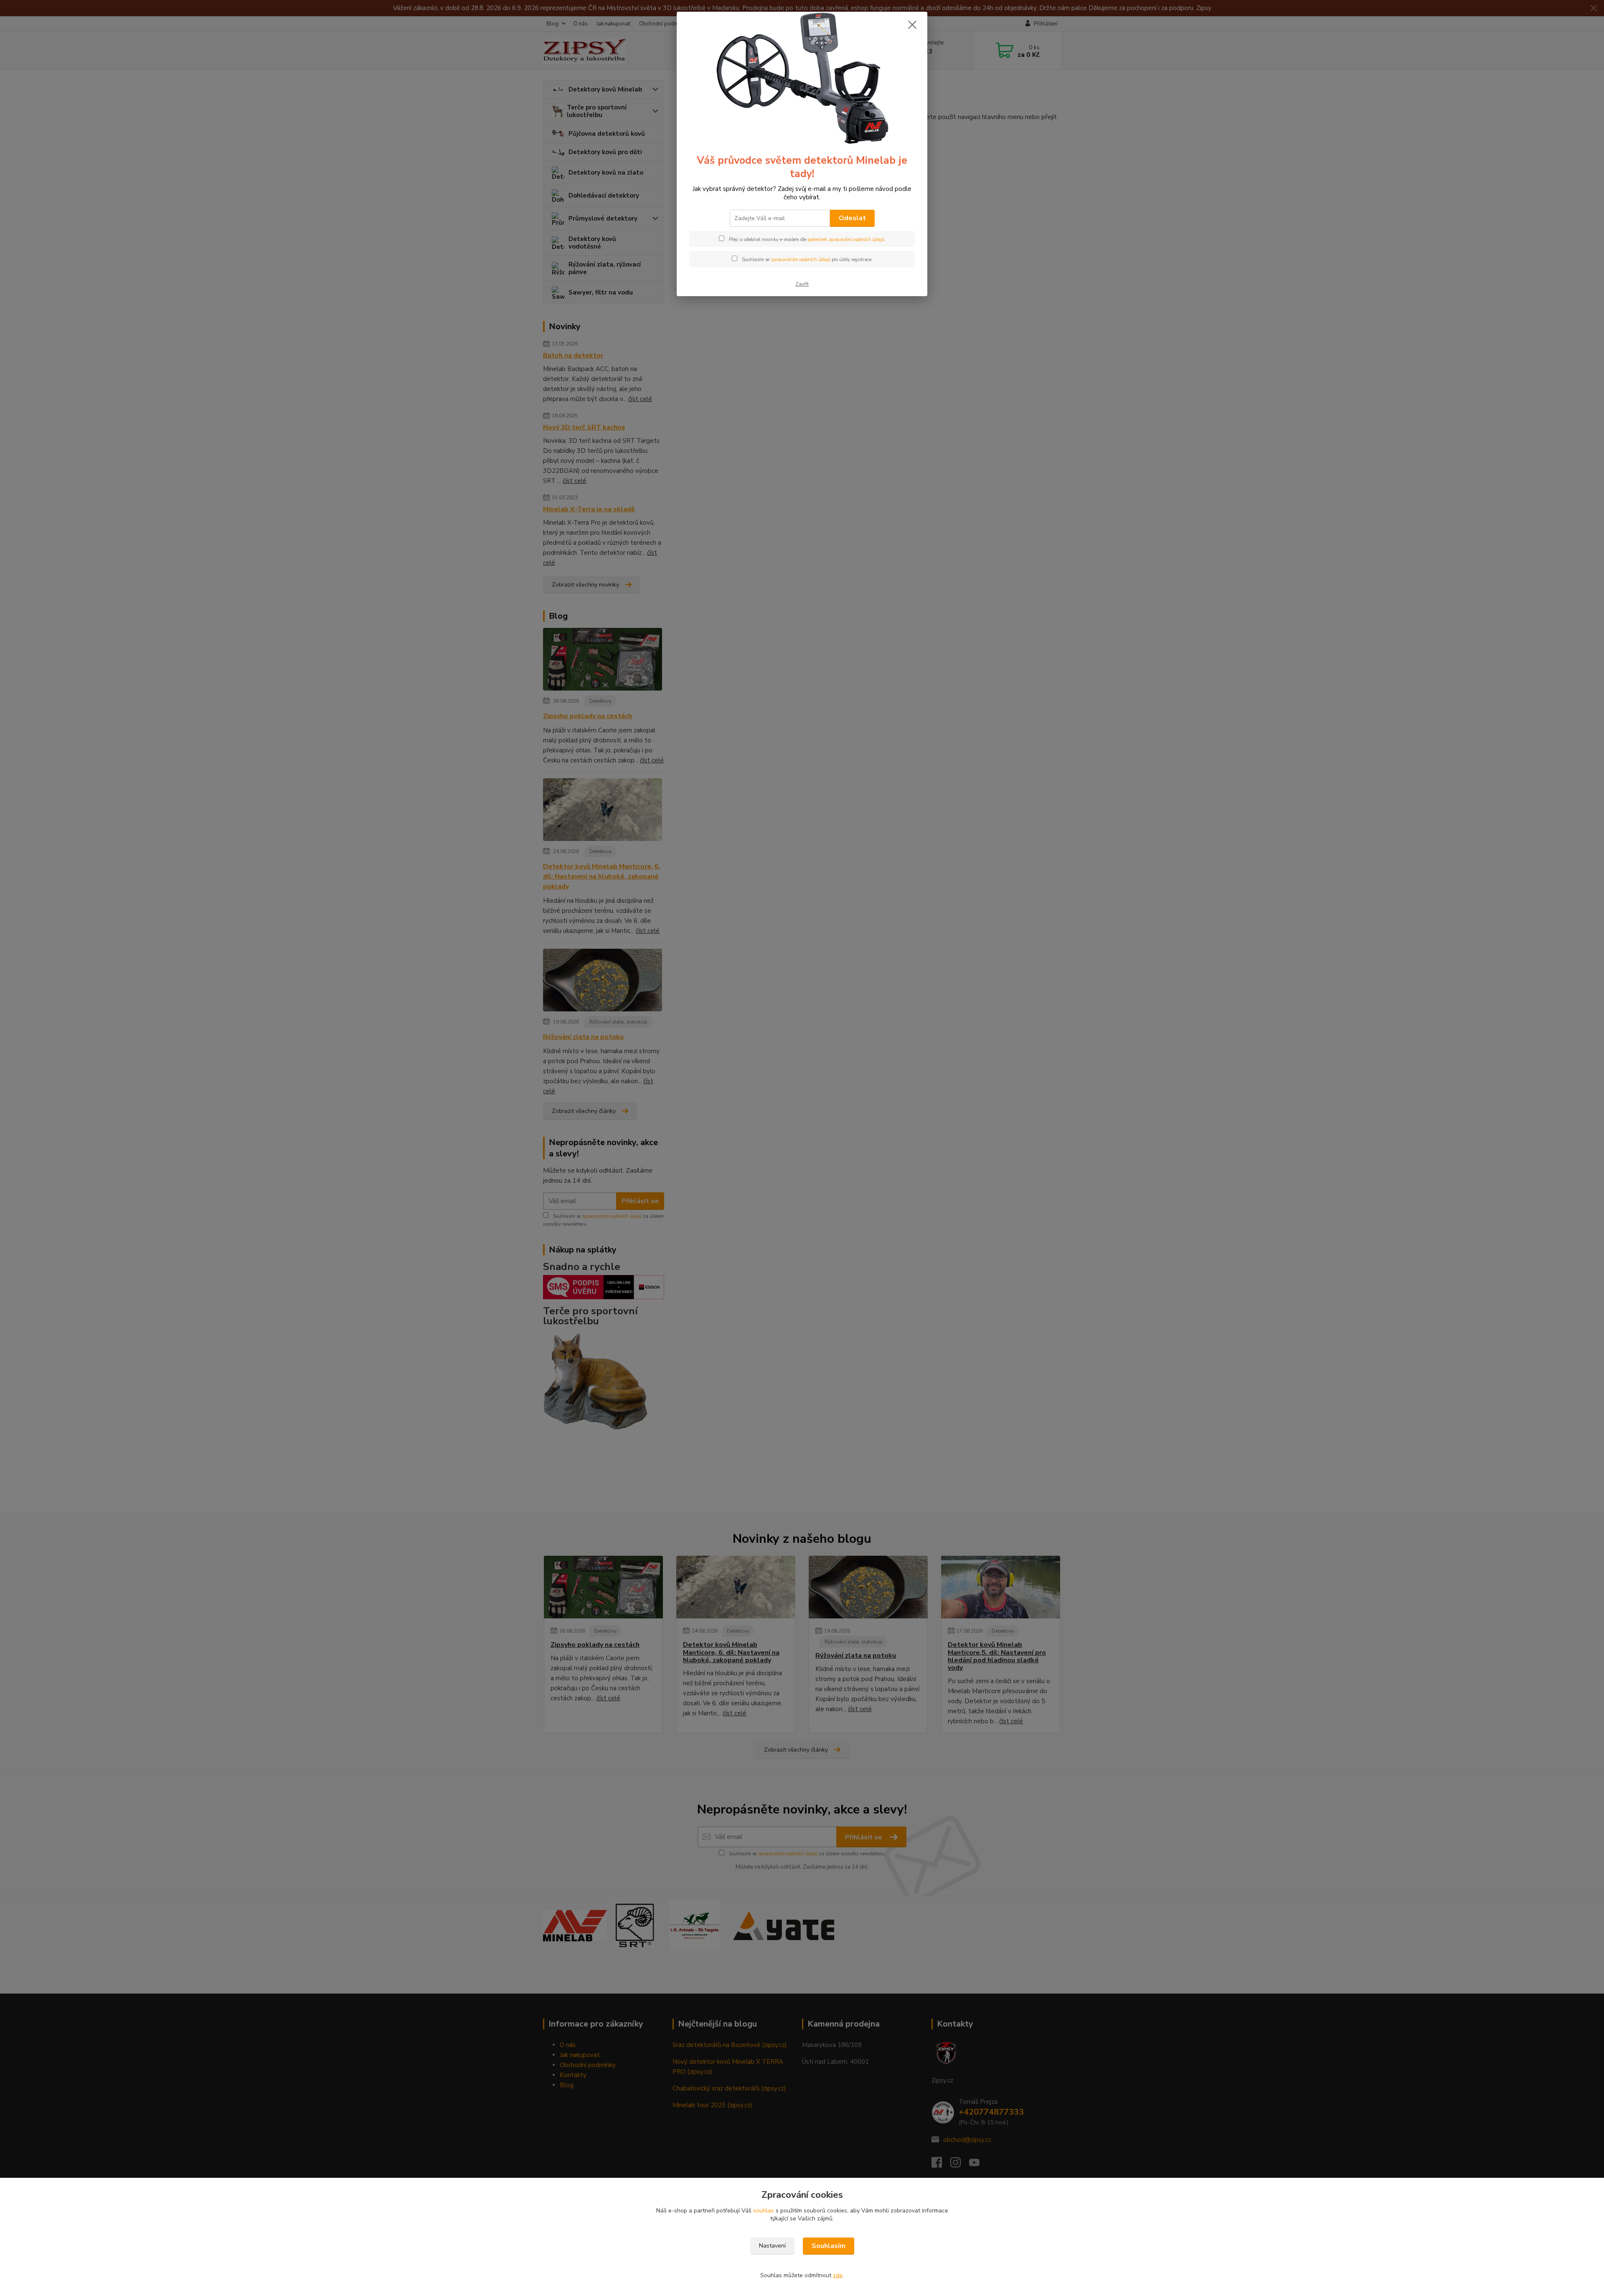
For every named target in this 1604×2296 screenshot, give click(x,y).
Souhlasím (829, 2246)
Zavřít (802, 284)
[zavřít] (912, 25)
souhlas (764, 2211)
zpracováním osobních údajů (801, 260)
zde (838, 2275)
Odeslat (852, 218)
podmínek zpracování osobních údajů (846, 240)
